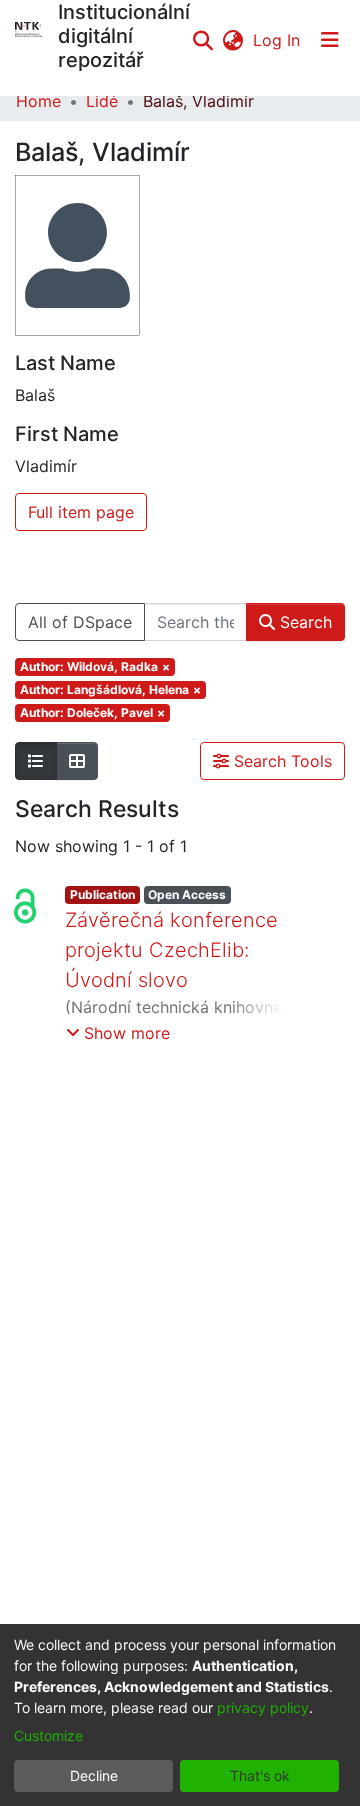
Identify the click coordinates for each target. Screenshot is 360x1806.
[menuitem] (232, 40)
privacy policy (263, 1707)
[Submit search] (202, 40)
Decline (94, 1775)
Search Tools (280, 761)
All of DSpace (80, 622)
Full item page (81, 512)
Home (38, 101)
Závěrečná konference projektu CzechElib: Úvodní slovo (171, 950)
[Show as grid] (77, 761)
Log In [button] (277, 40)
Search (303, 622)
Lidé (102, 101)
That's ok (260, 1775)
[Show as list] (36, 761)
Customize (48, 1735)
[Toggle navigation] (330, 40)
